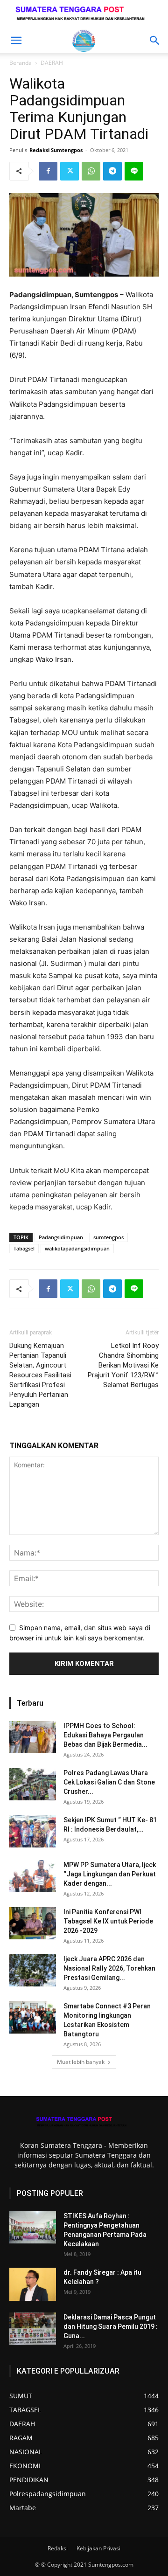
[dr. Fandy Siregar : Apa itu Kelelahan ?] (33, 2284)
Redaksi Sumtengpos (56, 150)
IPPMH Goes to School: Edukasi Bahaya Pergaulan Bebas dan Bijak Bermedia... (105, 1735)
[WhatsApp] (91, 171)
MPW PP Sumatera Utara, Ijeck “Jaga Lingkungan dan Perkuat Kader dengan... (110, 1874)
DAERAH (52, 63)
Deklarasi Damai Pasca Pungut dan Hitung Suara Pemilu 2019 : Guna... (111, 2326)
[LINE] (134, 171)
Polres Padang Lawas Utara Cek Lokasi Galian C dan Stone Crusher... (109, 1782)
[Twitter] (70, 171)
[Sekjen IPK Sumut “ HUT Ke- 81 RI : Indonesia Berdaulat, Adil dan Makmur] (33, 1831)
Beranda (21, 63)
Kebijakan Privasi (98, 2548)
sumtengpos (108, 1237)
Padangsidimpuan (61, 1237)
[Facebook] (48, 171)
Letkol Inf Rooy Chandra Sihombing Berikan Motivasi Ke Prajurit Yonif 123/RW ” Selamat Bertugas (123, 1365)
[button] (16, 41)
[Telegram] (112, 171)
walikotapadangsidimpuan (77, 1248)
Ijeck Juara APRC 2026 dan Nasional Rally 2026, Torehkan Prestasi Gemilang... (109, 1968)
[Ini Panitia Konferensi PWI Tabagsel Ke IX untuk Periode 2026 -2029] (33, 1923)
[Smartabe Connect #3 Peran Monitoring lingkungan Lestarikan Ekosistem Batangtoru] (33, 2017)
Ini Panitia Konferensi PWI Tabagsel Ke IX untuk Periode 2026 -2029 (108, 1921)
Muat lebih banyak (81, 2062)
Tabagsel (24, 1248)
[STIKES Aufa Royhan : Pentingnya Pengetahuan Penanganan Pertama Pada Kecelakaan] (33, 2227)
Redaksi (58, 2548)
